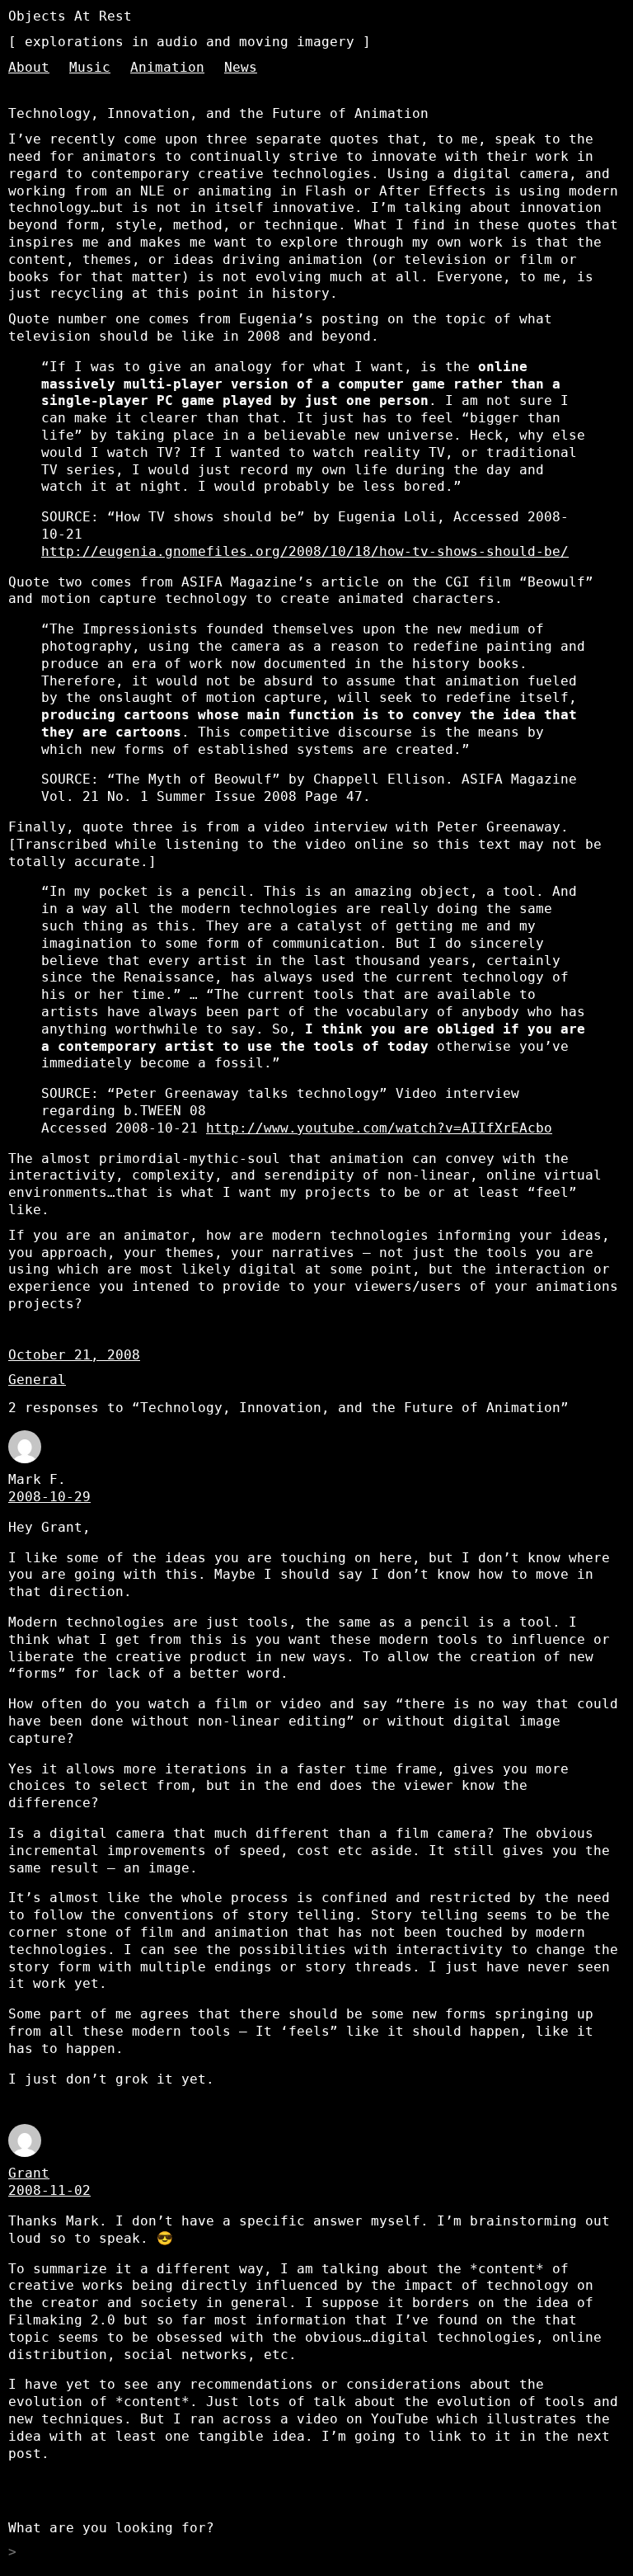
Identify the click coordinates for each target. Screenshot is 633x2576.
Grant (29, 2173)
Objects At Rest (70, 16)
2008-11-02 (49, 2190)
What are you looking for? (111, 2528)
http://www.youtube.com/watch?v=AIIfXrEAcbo (379, 1128)
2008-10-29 (49, 1497)
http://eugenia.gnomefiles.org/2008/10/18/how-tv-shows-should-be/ (305, 551)
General (37, 1380)
